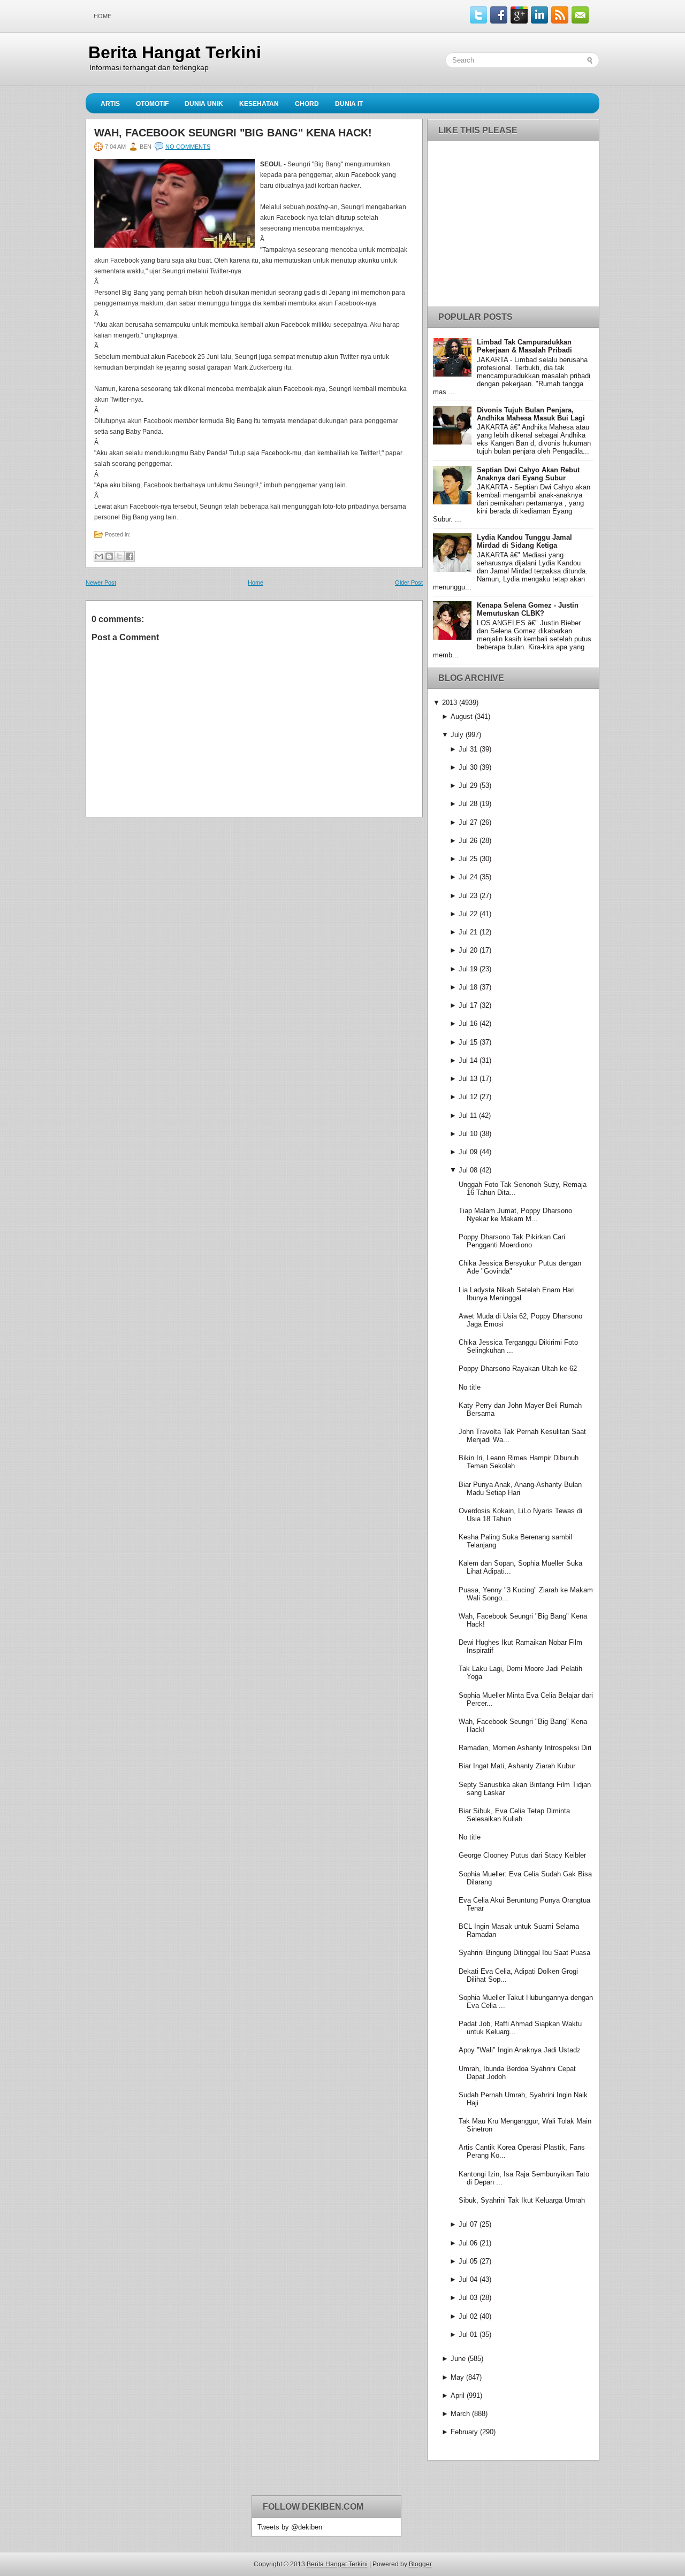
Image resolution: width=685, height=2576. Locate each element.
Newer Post (101, 582)
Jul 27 (468, 822)
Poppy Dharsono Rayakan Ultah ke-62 (518, 1368)
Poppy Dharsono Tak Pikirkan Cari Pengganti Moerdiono (512, 1241)
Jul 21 (468, 932)
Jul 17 (468, 1005)
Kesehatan (259, 104)
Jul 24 (468, 877)
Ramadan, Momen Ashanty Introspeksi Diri (525, 1748)
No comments (188, 147)
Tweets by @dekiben (290, 2527)
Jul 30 (468, 767)
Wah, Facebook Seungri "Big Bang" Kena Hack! (233, 133)
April (458, 2395)
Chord (307, 104)
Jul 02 (468, 2316)
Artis (110, 104)
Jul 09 (468, 1152)
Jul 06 (468, 2243)
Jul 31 (468, 749)
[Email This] (99, 556)
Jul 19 (468, 969)
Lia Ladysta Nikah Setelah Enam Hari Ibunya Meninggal (517, 1294)
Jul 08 (468, 1170)
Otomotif (152, 104)
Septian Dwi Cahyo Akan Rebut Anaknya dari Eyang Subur (528, 474)
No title (470, 1387)
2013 (450, 703)
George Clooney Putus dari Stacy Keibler (522, 1855)
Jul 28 (468, 804)
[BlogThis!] (109, 556)
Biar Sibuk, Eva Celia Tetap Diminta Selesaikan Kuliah (514, 1815)
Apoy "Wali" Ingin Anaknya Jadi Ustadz (520, 2050)
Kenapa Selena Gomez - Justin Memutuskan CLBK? (528, 609)
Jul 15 (468, 1042)
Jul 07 (468, 2224)
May (457, 2377)
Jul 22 (468, 914)
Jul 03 (468, 2298)
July (457, 735)
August (462, 716)
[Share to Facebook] (130, 556)
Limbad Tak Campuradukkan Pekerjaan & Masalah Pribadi (524, 346)
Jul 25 (468, 859)
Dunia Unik (204, 104)
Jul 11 (468, 1115)
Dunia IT (349, 104)
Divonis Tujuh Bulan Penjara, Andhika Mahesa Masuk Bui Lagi (531, 414)
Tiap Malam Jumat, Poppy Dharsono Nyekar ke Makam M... (515, 1215)
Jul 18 (468, 987)
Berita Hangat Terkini (175, 52)
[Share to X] (119, 556)
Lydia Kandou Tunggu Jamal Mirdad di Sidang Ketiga (524, 541)
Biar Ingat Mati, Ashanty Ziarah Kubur (517, 1766)
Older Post (409, 582)
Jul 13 (468, 1079)
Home (102, 16)
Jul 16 (468, 1023)
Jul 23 (468, 896)
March (460, 2414)
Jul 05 (468, 2261)
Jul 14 (468, 1060)
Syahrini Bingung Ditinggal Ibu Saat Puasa (524, 1953)
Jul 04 (468, 2279)
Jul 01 (468, 2334)
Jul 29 (468, 785)
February (464, 2432)
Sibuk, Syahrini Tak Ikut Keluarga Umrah (522, 2200)
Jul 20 (468, 950)
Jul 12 (468, 1097)
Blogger (420, 2564)
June (458, 2359)
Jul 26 (468, 841)
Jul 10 (468, 1134)
